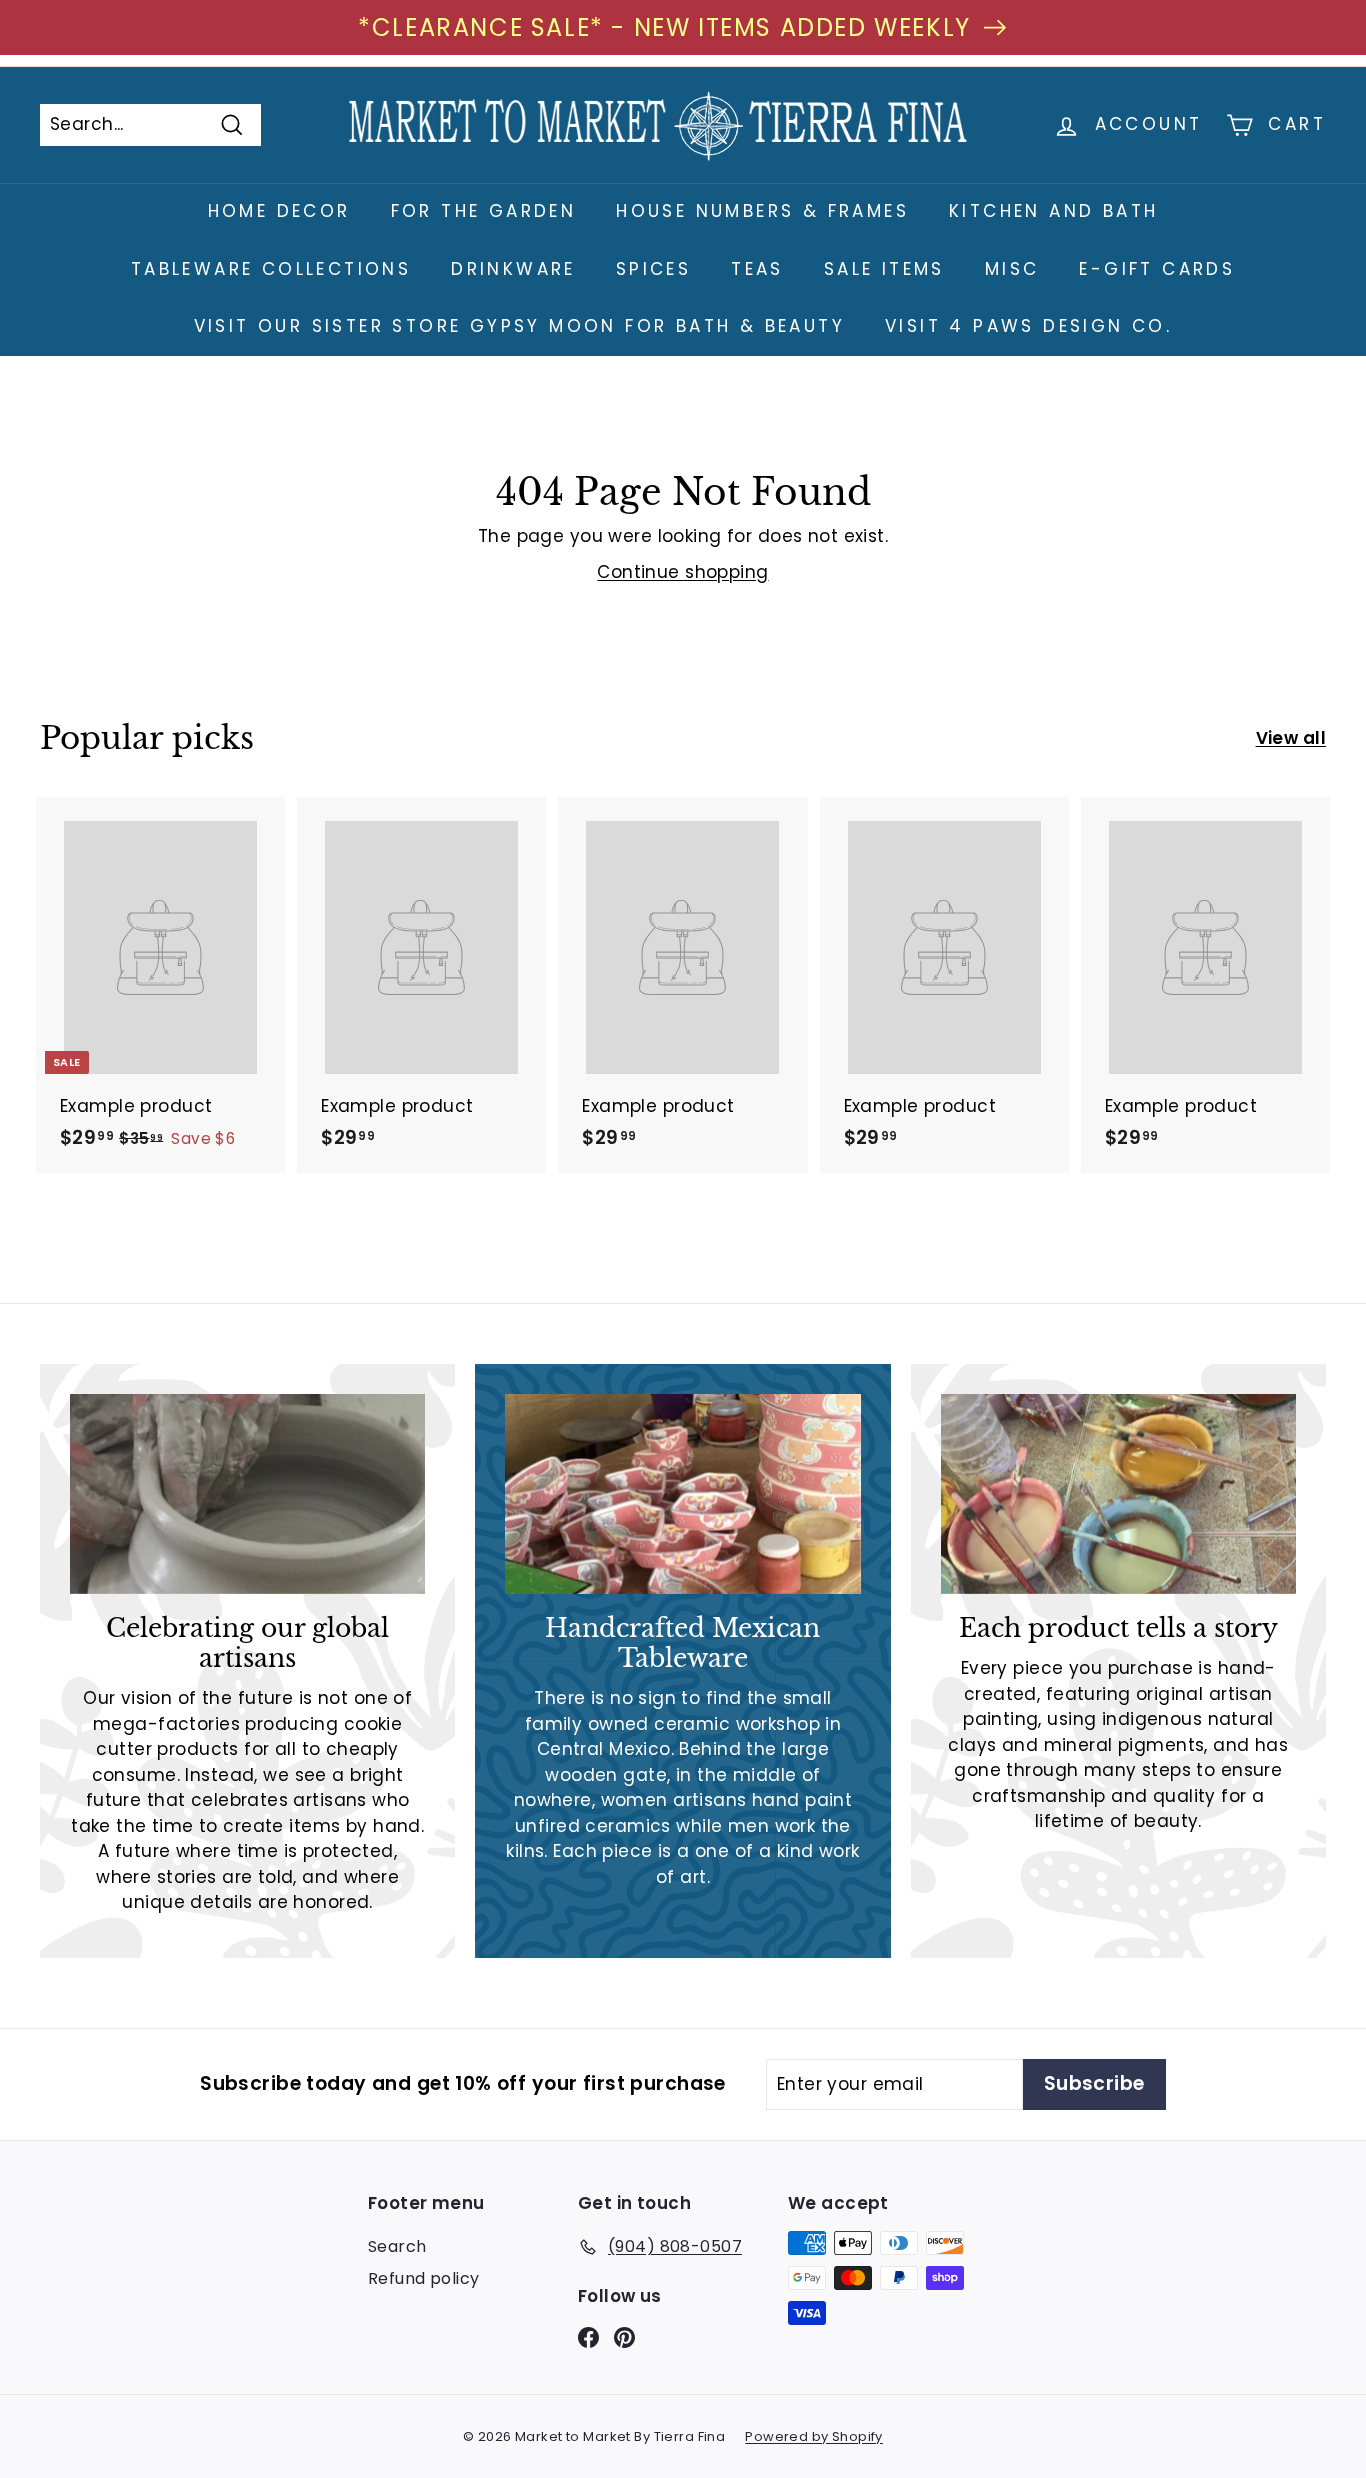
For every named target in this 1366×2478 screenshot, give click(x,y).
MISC (1012, 269)
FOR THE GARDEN (484, 211)
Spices (653, 269)
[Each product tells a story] (1118, 1494)
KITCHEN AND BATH (1053, 211)
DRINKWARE (513, 269)
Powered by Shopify (814, 2436)
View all (1291, 738)
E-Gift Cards (1157, 269)
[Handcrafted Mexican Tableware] (682, 1494)
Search (397, 2246)
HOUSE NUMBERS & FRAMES (762, 211)
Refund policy (424, 2278)
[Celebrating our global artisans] (247, 1494)
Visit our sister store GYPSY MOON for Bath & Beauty (519, 326)
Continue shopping (682, 572)
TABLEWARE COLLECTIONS (271, 269)
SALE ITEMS (884, 269)
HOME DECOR (279, 211)
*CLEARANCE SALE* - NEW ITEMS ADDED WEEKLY (664, 27)
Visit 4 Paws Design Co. (1028, 326)
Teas (757, 269)
